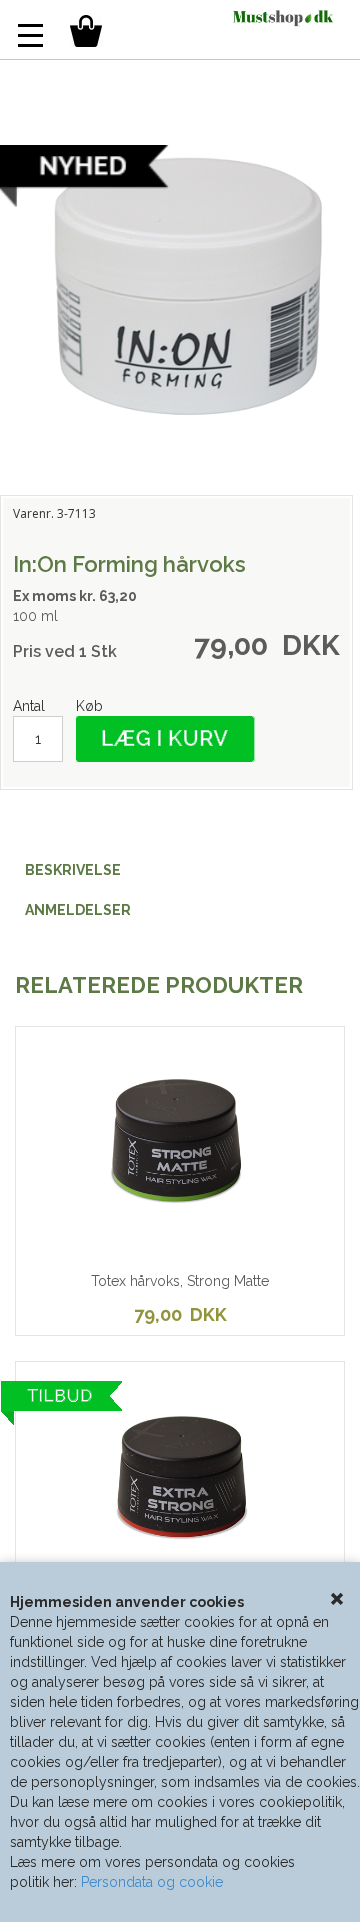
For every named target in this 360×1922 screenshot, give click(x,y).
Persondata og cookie (152, 1882)
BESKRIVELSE (73, 870)
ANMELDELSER (78, 910)
